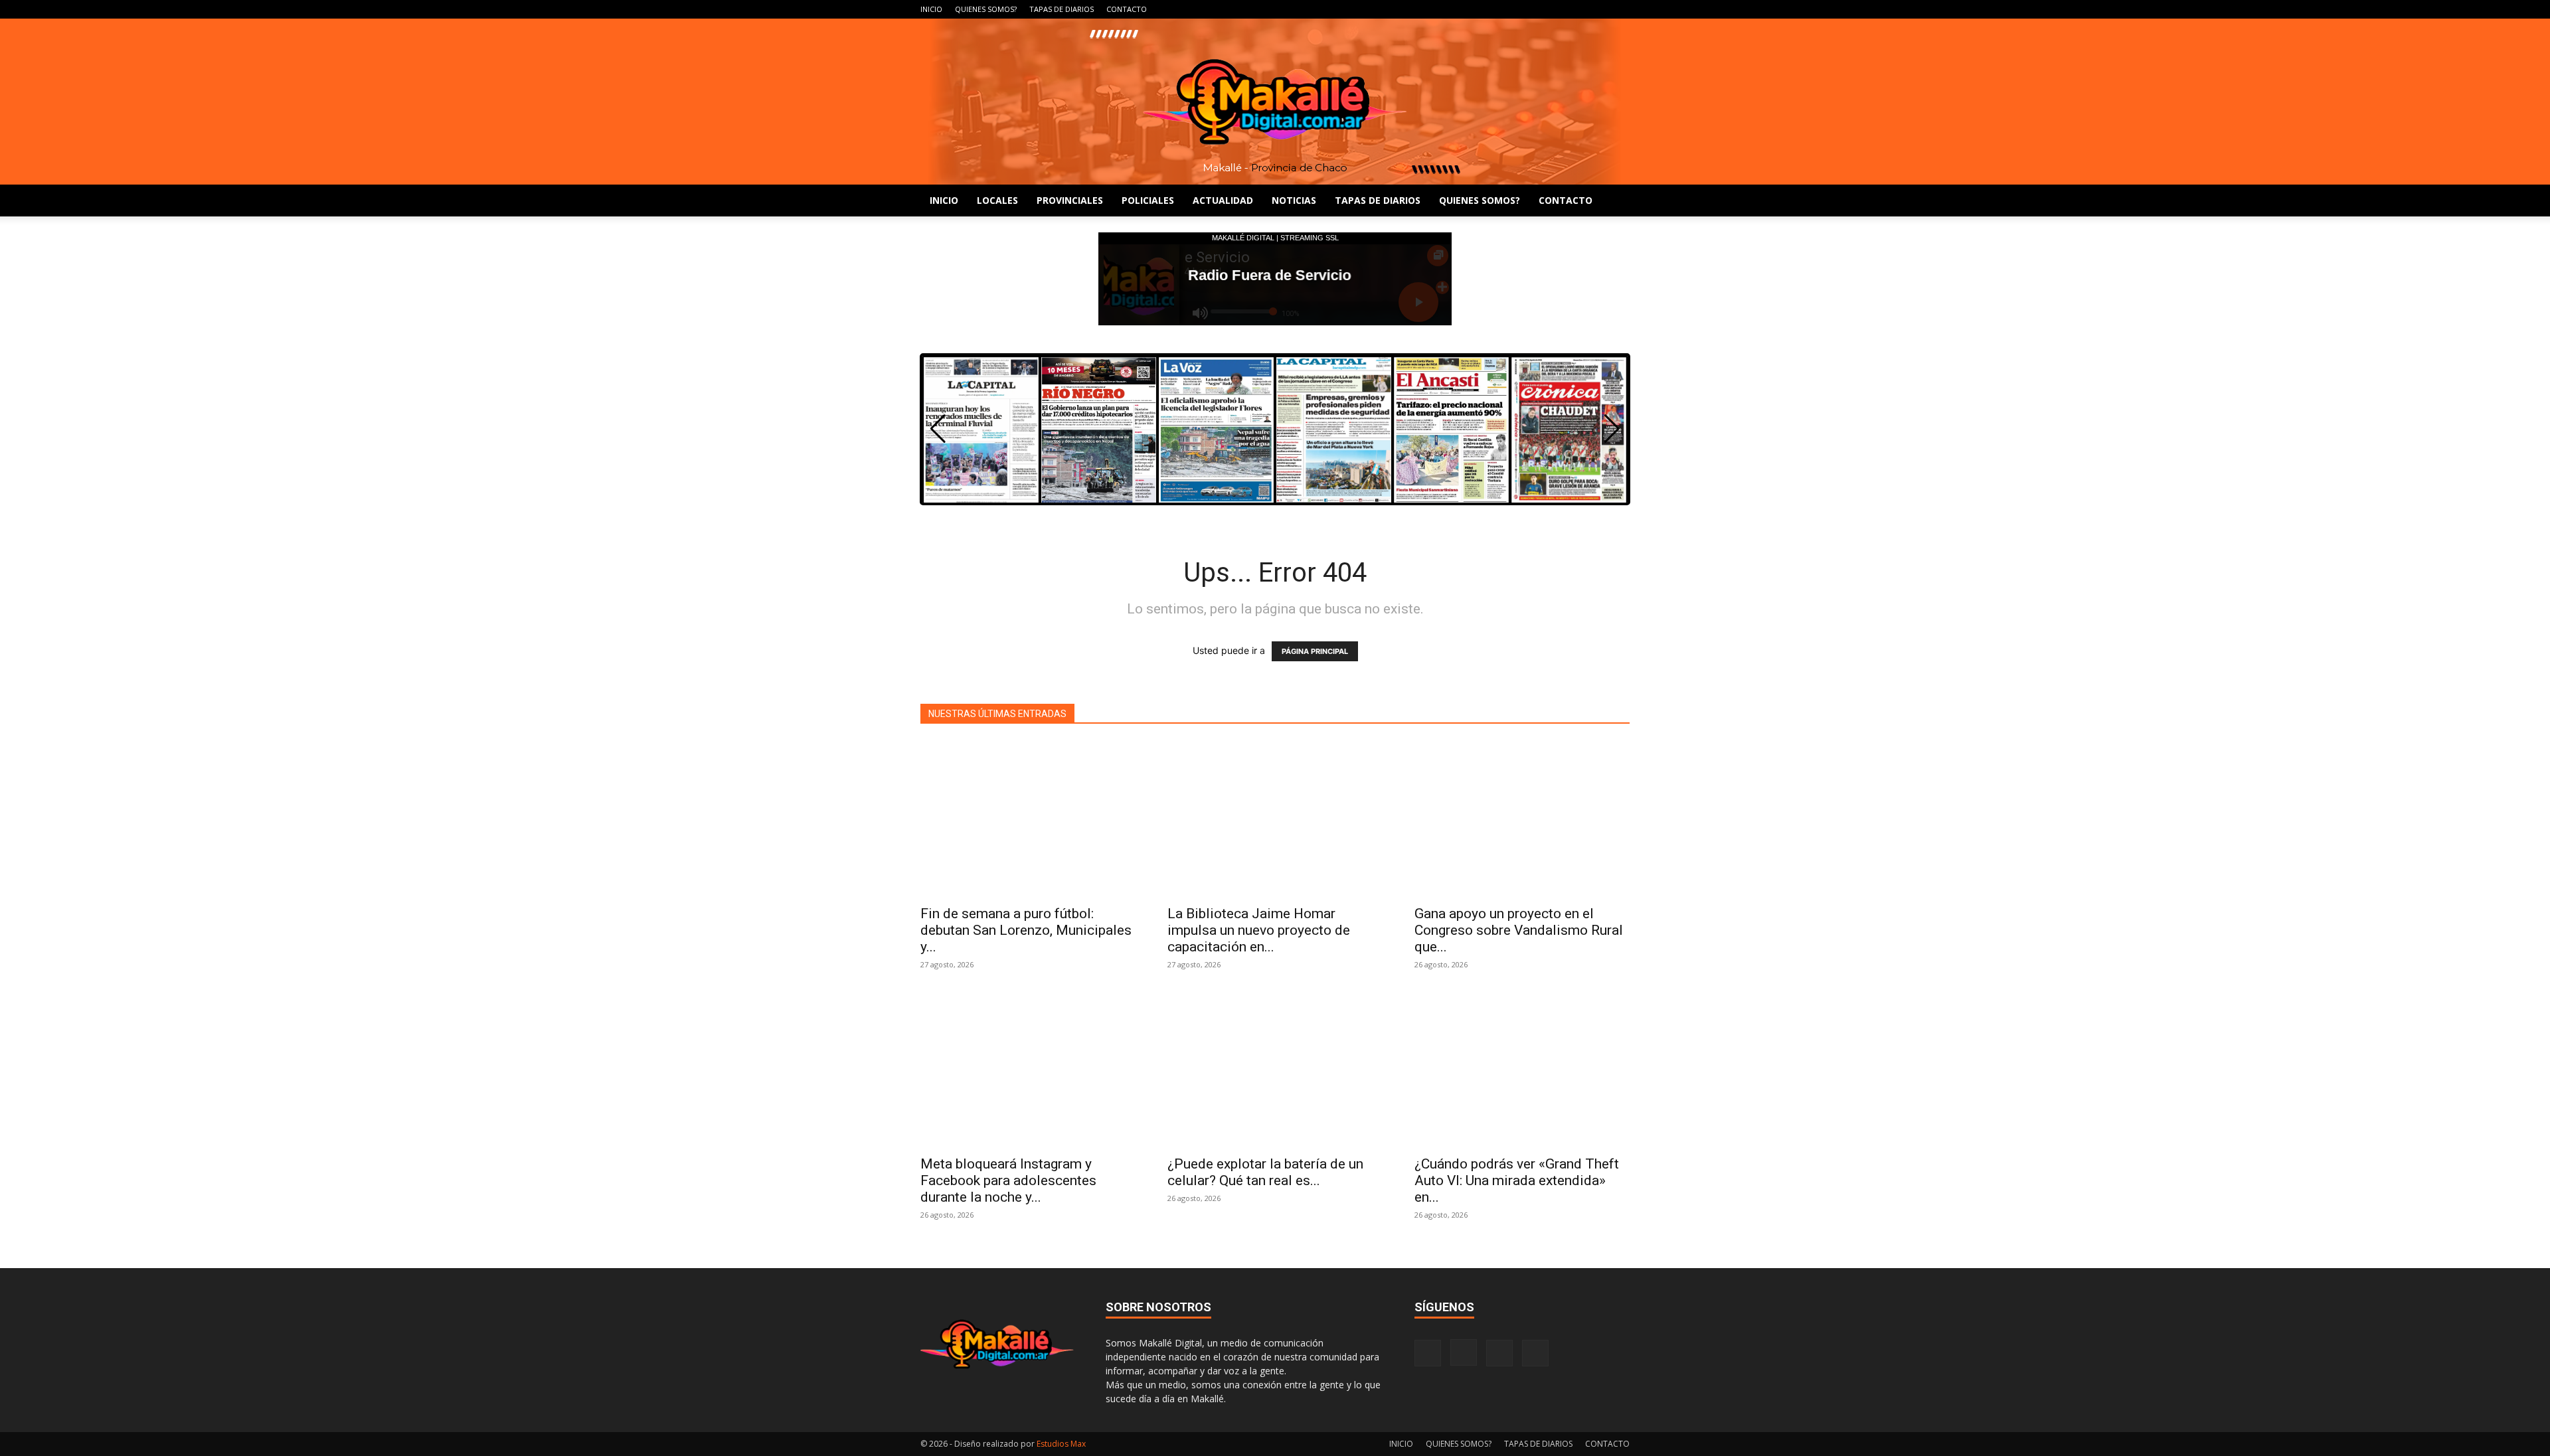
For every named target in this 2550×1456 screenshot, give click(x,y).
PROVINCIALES (1070, 200)
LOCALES (997, 200)
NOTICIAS (1294, 200)
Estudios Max (1061, 1444)
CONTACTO (1127, 9)
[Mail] (1598, 9)
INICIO (931, 9)
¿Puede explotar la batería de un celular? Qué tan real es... (1265, 1172)
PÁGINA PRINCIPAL (1315, 651)
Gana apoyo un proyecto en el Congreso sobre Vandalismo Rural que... (1519, 930)
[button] (1612, 429)
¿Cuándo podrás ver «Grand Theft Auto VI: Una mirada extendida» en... (1517, 1180)
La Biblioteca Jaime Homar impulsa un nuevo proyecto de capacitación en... (1259, 930)
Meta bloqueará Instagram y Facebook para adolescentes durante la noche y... (1008, 1180)
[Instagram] (1576, 9)
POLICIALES (1148, 200)
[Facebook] (1554, 9)
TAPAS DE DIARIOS (1062, 9)
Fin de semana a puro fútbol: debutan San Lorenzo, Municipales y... (1026, 930)
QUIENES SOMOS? (986, 9)
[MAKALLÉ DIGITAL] (1275, 102)
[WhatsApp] (1620, 9)
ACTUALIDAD (1223, 200)
